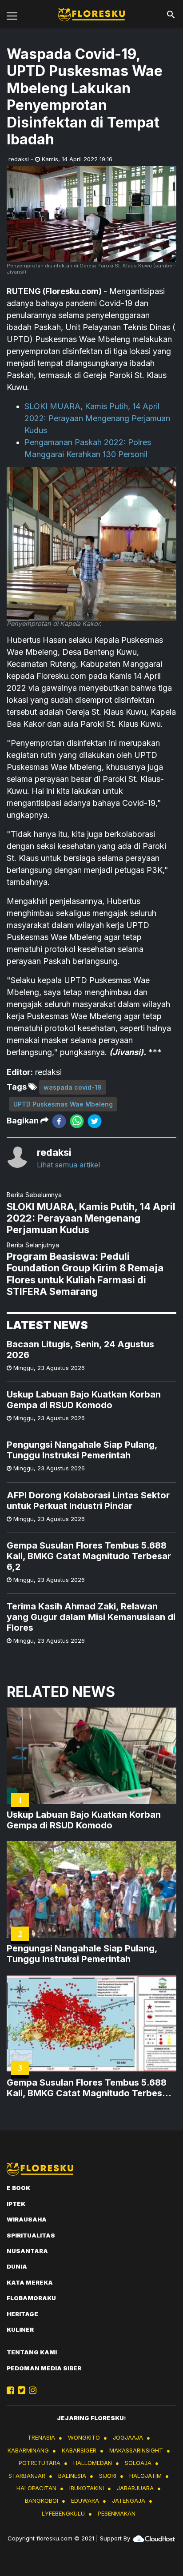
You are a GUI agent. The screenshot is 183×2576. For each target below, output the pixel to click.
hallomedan (93, 2463)
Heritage (22, 2314)
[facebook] (59, 1121)
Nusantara (27, 2251)
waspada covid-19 (73, 1087)
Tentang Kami (32, 2352)
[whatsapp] (77, 1121)
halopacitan (36, 2488)
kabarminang (28, 2450)
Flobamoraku (31, 2298)
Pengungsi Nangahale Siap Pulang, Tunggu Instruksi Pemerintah (82, 1450)
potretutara (40, 2463)
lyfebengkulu (63, 2513)
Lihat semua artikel (68, 1165)
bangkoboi (42, 2500)
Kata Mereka (30, 2282)
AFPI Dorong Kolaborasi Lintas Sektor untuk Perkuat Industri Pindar (88, 1501)
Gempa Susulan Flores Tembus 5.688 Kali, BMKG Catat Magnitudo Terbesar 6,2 (89, 1556)
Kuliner (20, 2329)
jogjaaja (128, 2437)
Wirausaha (27, 2219)
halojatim (145, 2476)
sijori (108, 2476)
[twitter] (95, 1121)
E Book (18, 2188)
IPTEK (16, 2204)
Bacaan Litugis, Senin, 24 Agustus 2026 (80, 1350)
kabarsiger (79, 2450)
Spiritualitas (31, 2235)
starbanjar (27, 2476)
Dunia (17, 2266)
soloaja (138, 2463)
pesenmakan (117, 2513)
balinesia (72, 2476)
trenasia (41, 2437)
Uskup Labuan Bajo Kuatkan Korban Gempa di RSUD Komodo (84, 1400)
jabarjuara (135, 2488)
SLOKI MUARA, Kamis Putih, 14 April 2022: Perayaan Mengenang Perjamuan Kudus (97, 418)
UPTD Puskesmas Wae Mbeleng (63, 1104)
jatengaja (129, 2500)
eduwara (85, 2500)
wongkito (84, 2437)
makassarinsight (136, 2450)
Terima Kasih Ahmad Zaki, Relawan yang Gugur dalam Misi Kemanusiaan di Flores (91, 1617)
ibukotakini (87, 2488)
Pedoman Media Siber (44, 2368)
